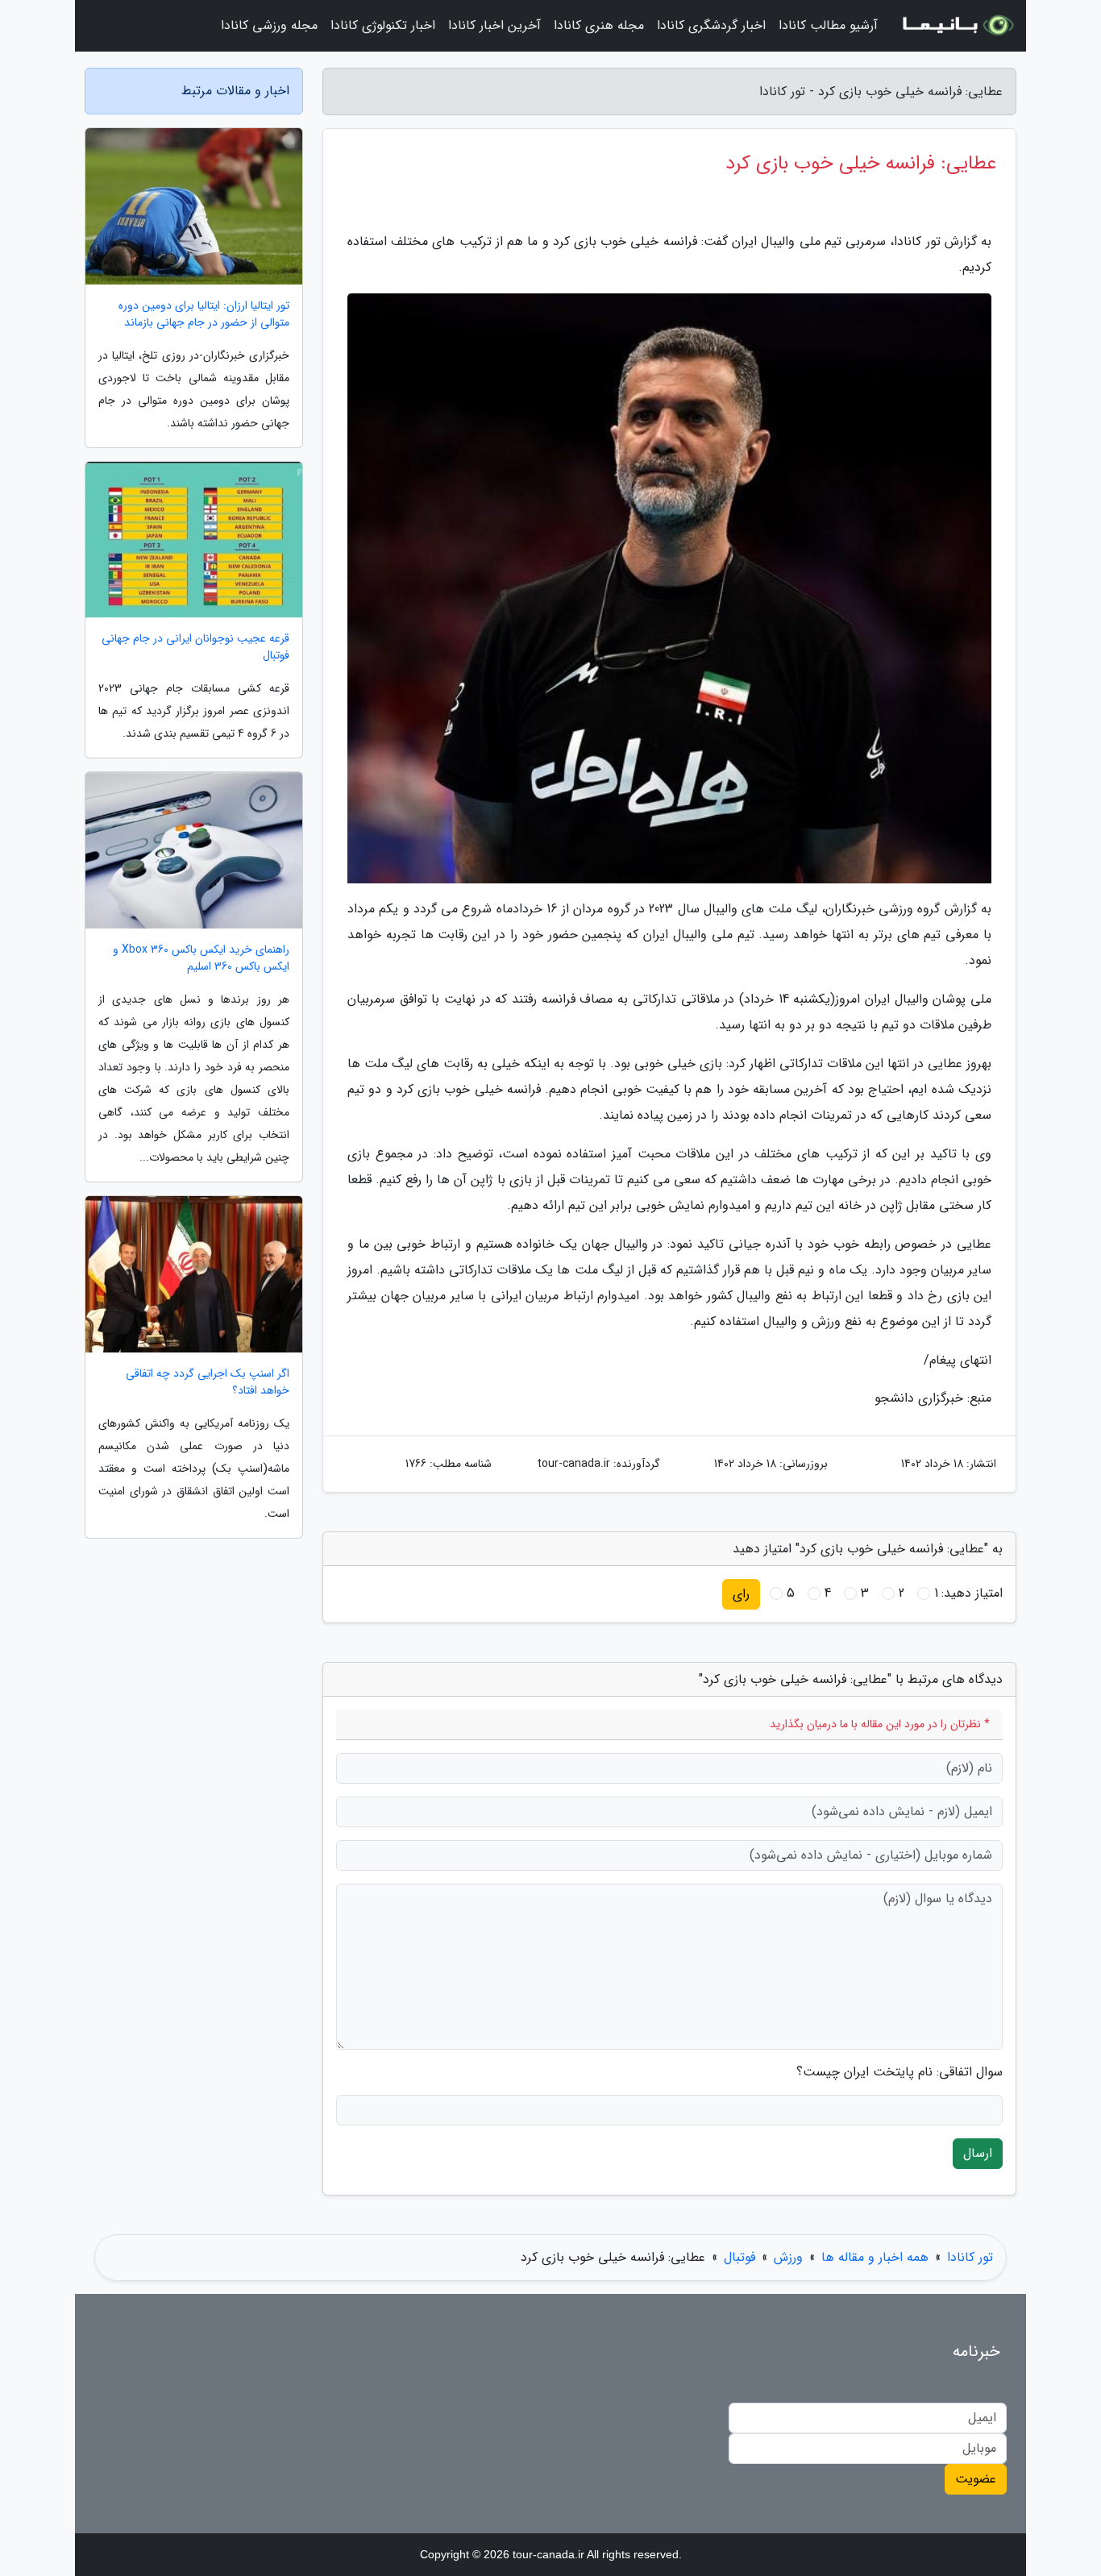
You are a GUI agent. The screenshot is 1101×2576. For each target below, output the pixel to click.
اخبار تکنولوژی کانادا (383, 25)
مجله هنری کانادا (599, 25)
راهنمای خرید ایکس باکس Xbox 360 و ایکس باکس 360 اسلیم (201, 958)
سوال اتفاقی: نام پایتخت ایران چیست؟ (899, 2072)
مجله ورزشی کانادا (269, 25)
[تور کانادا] (957, 26)
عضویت (976, 2479)
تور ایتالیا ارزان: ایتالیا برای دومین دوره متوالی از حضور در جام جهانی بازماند (204, 314)
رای (741, 1594)
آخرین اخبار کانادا (494, 25)
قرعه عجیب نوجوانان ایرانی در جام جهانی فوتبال (195, 647)
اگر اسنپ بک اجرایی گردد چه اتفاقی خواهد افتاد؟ (208, 1382)
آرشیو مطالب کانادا (828, 25)
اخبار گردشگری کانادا (711, 25)
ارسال (978, 2153)
